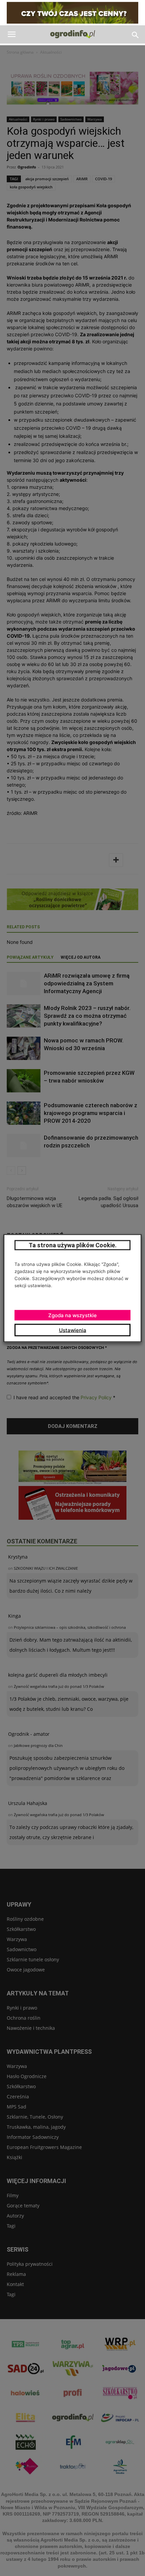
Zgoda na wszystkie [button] (72, 1315)
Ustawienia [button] (73, 1330)
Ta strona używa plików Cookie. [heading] (73, 1245)
